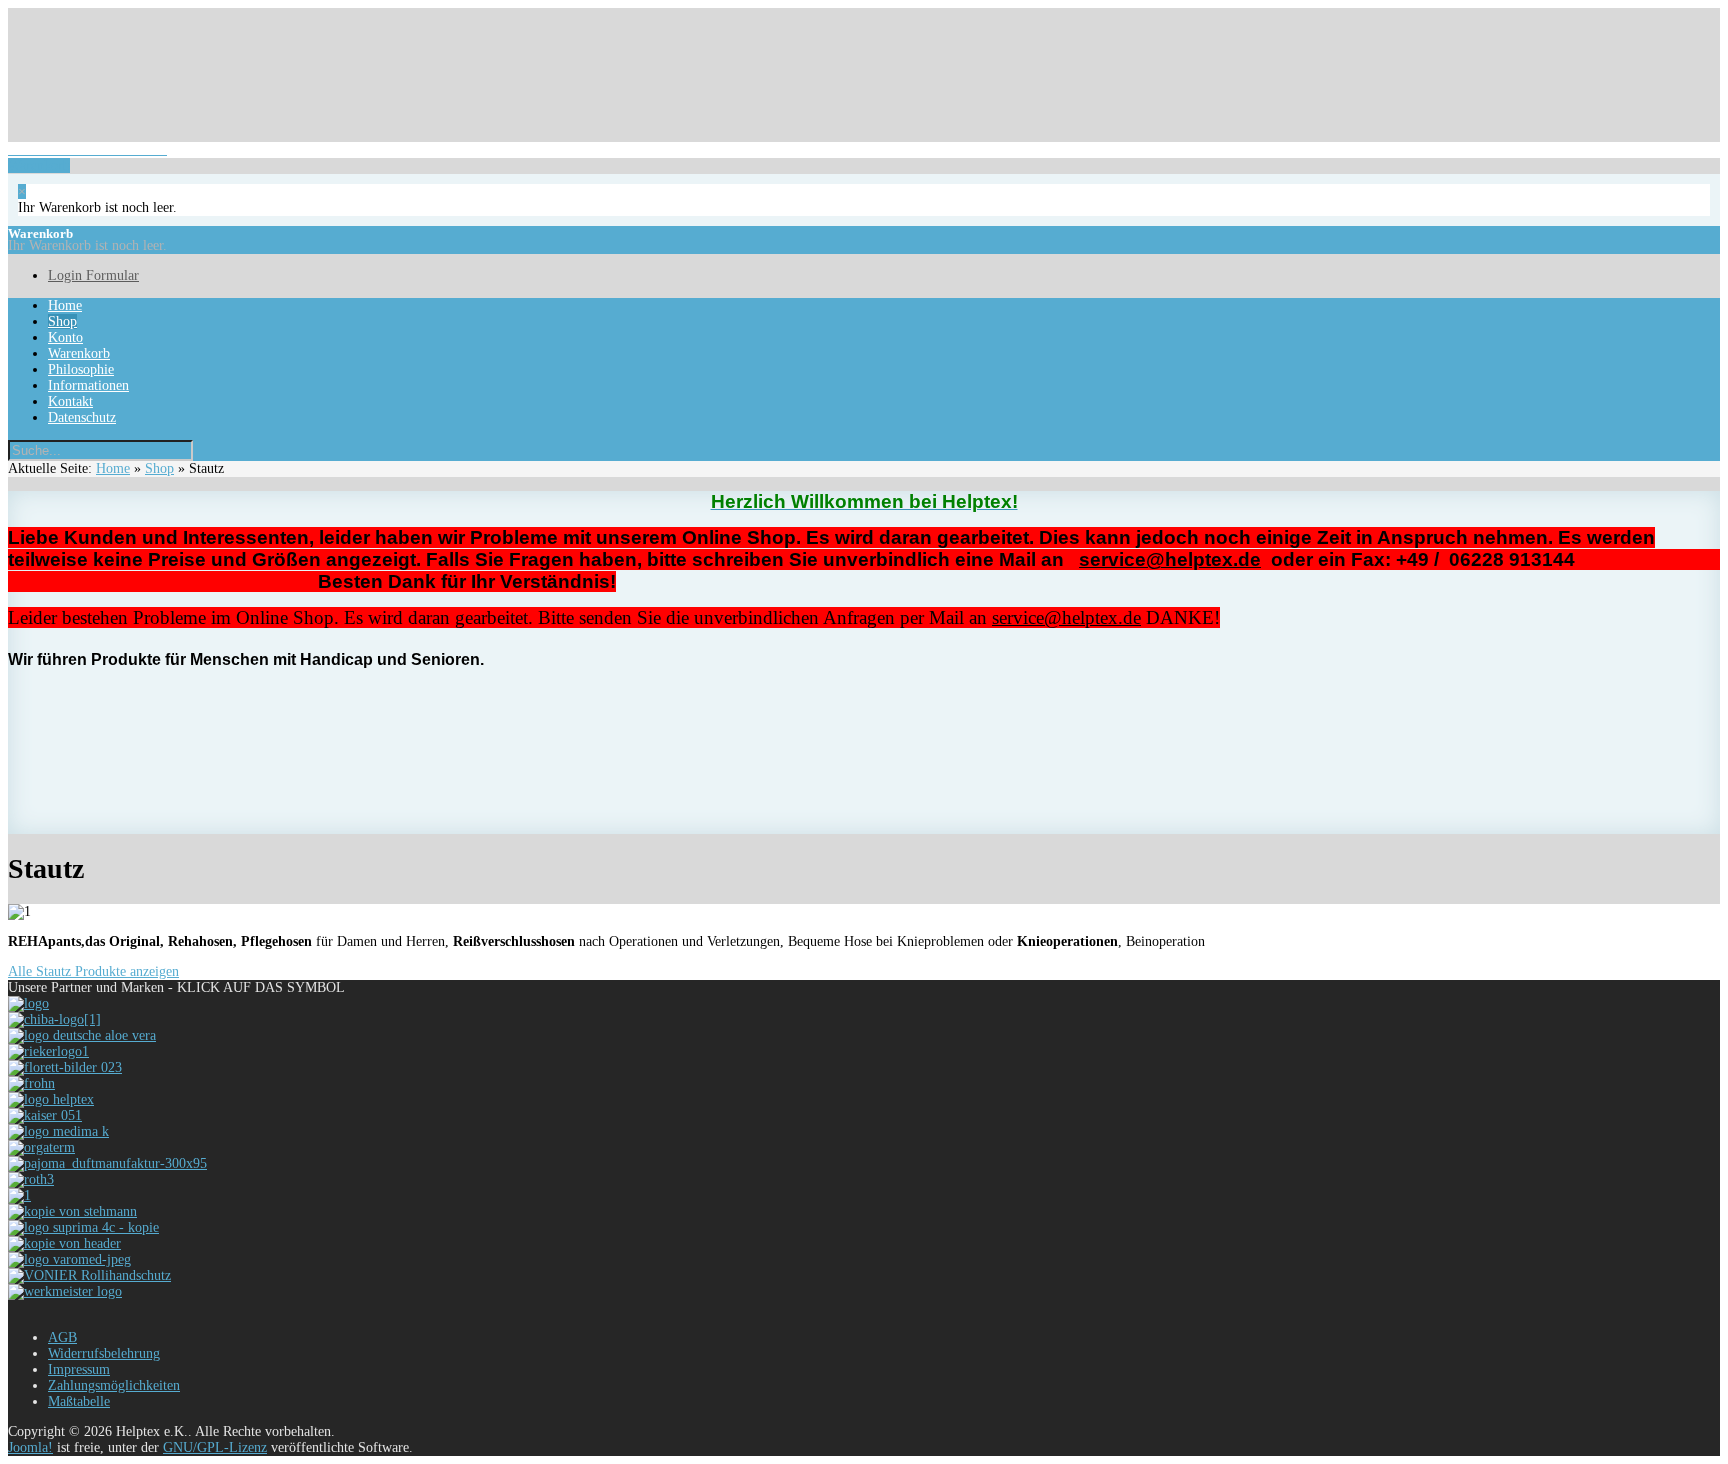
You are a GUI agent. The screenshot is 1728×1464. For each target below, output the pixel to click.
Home (113, 468)
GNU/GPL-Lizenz (215, 1447)
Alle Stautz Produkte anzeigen (93, 971)
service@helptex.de (1170, 559)
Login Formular (85, 8)
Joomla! (30, 1447)
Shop (159, 468)
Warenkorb (87, 157)
